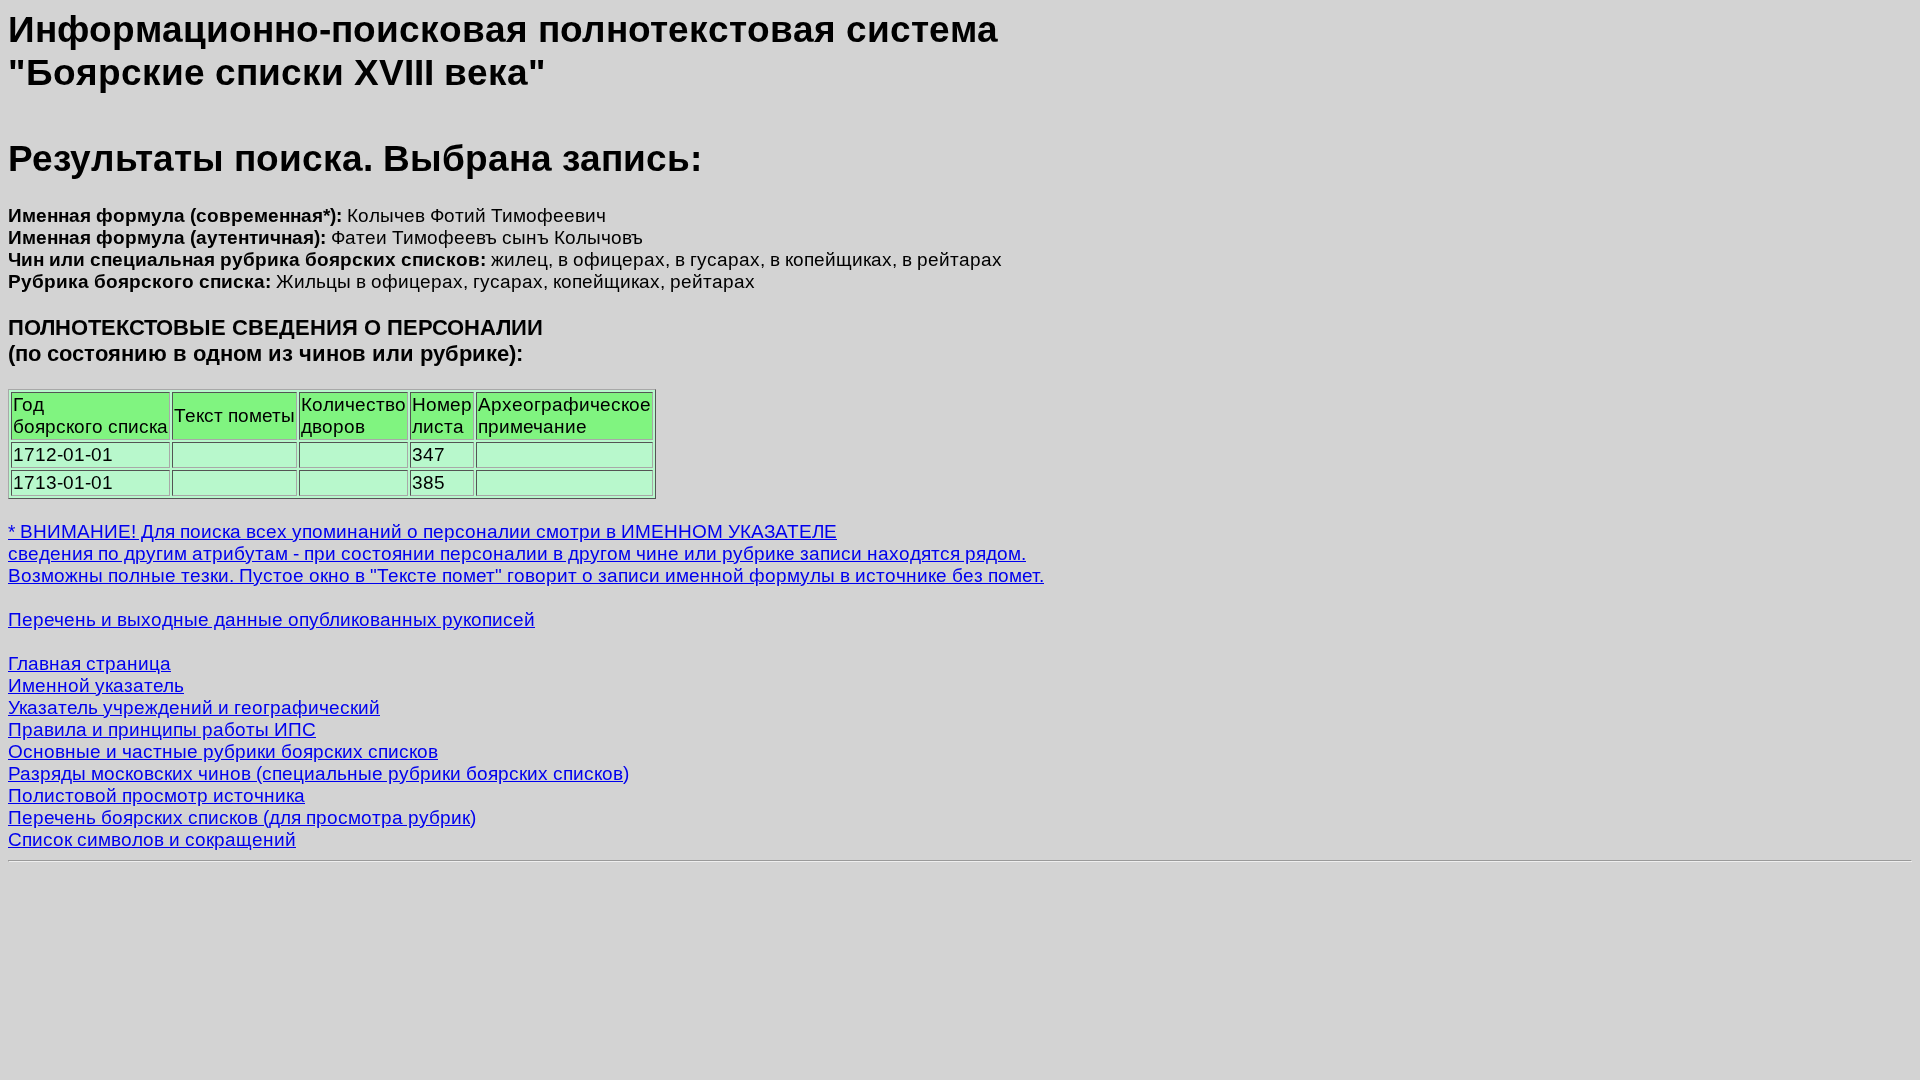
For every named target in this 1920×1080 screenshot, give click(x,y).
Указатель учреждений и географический (194, 707)
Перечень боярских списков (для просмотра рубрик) (242, 817)
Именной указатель (96, 685)
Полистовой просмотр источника (156, 795)
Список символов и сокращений (152, 839)
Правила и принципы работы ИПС (162, 729)
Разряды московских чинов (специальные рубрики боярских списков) (318, 773)
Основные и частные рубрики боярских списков (223, 751)
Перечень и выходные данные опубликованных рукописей (271, 619)
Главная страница (89, 663)
